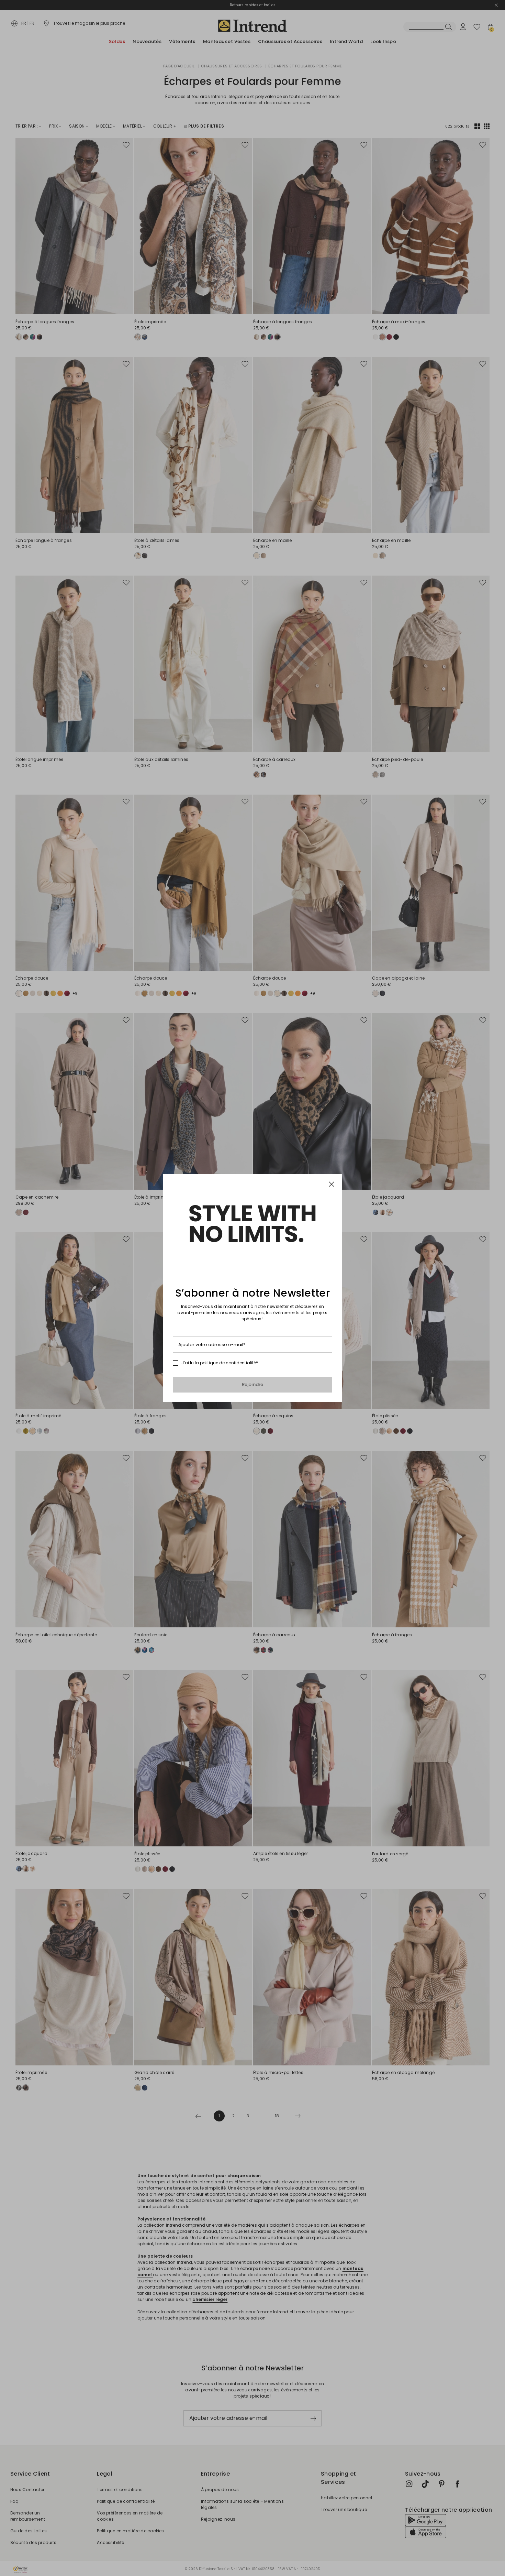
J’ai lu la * (220, 1363)
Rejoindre (253, 1384)
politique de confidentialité (228, 1363)
